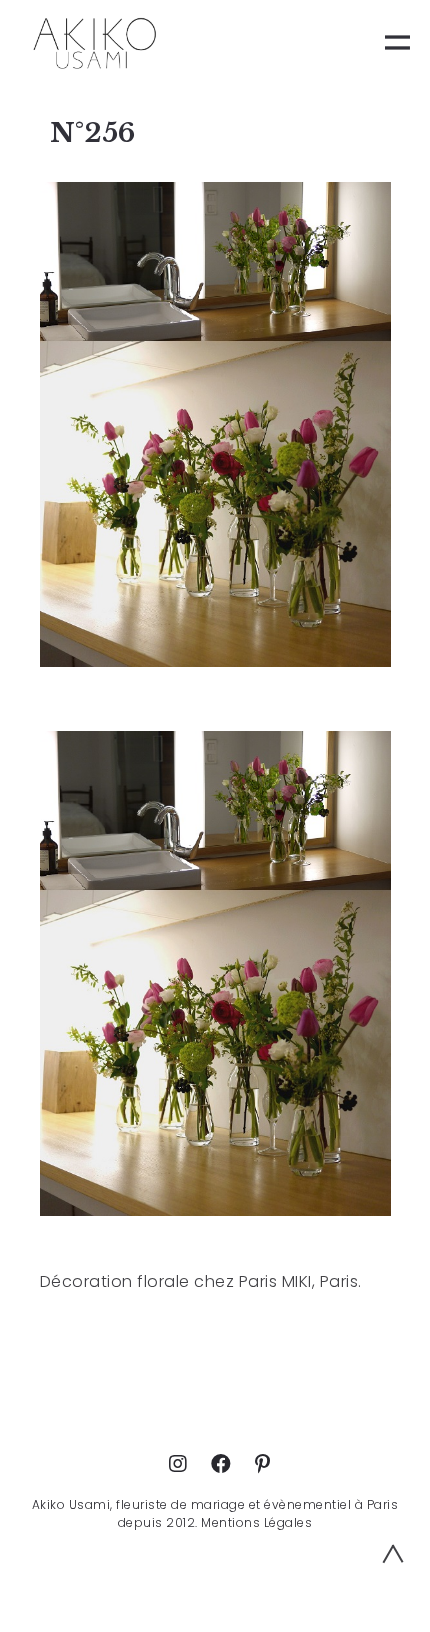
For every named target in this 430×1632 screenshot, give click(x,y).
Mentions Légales (256, 1522)
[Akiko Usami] (94, 42)
